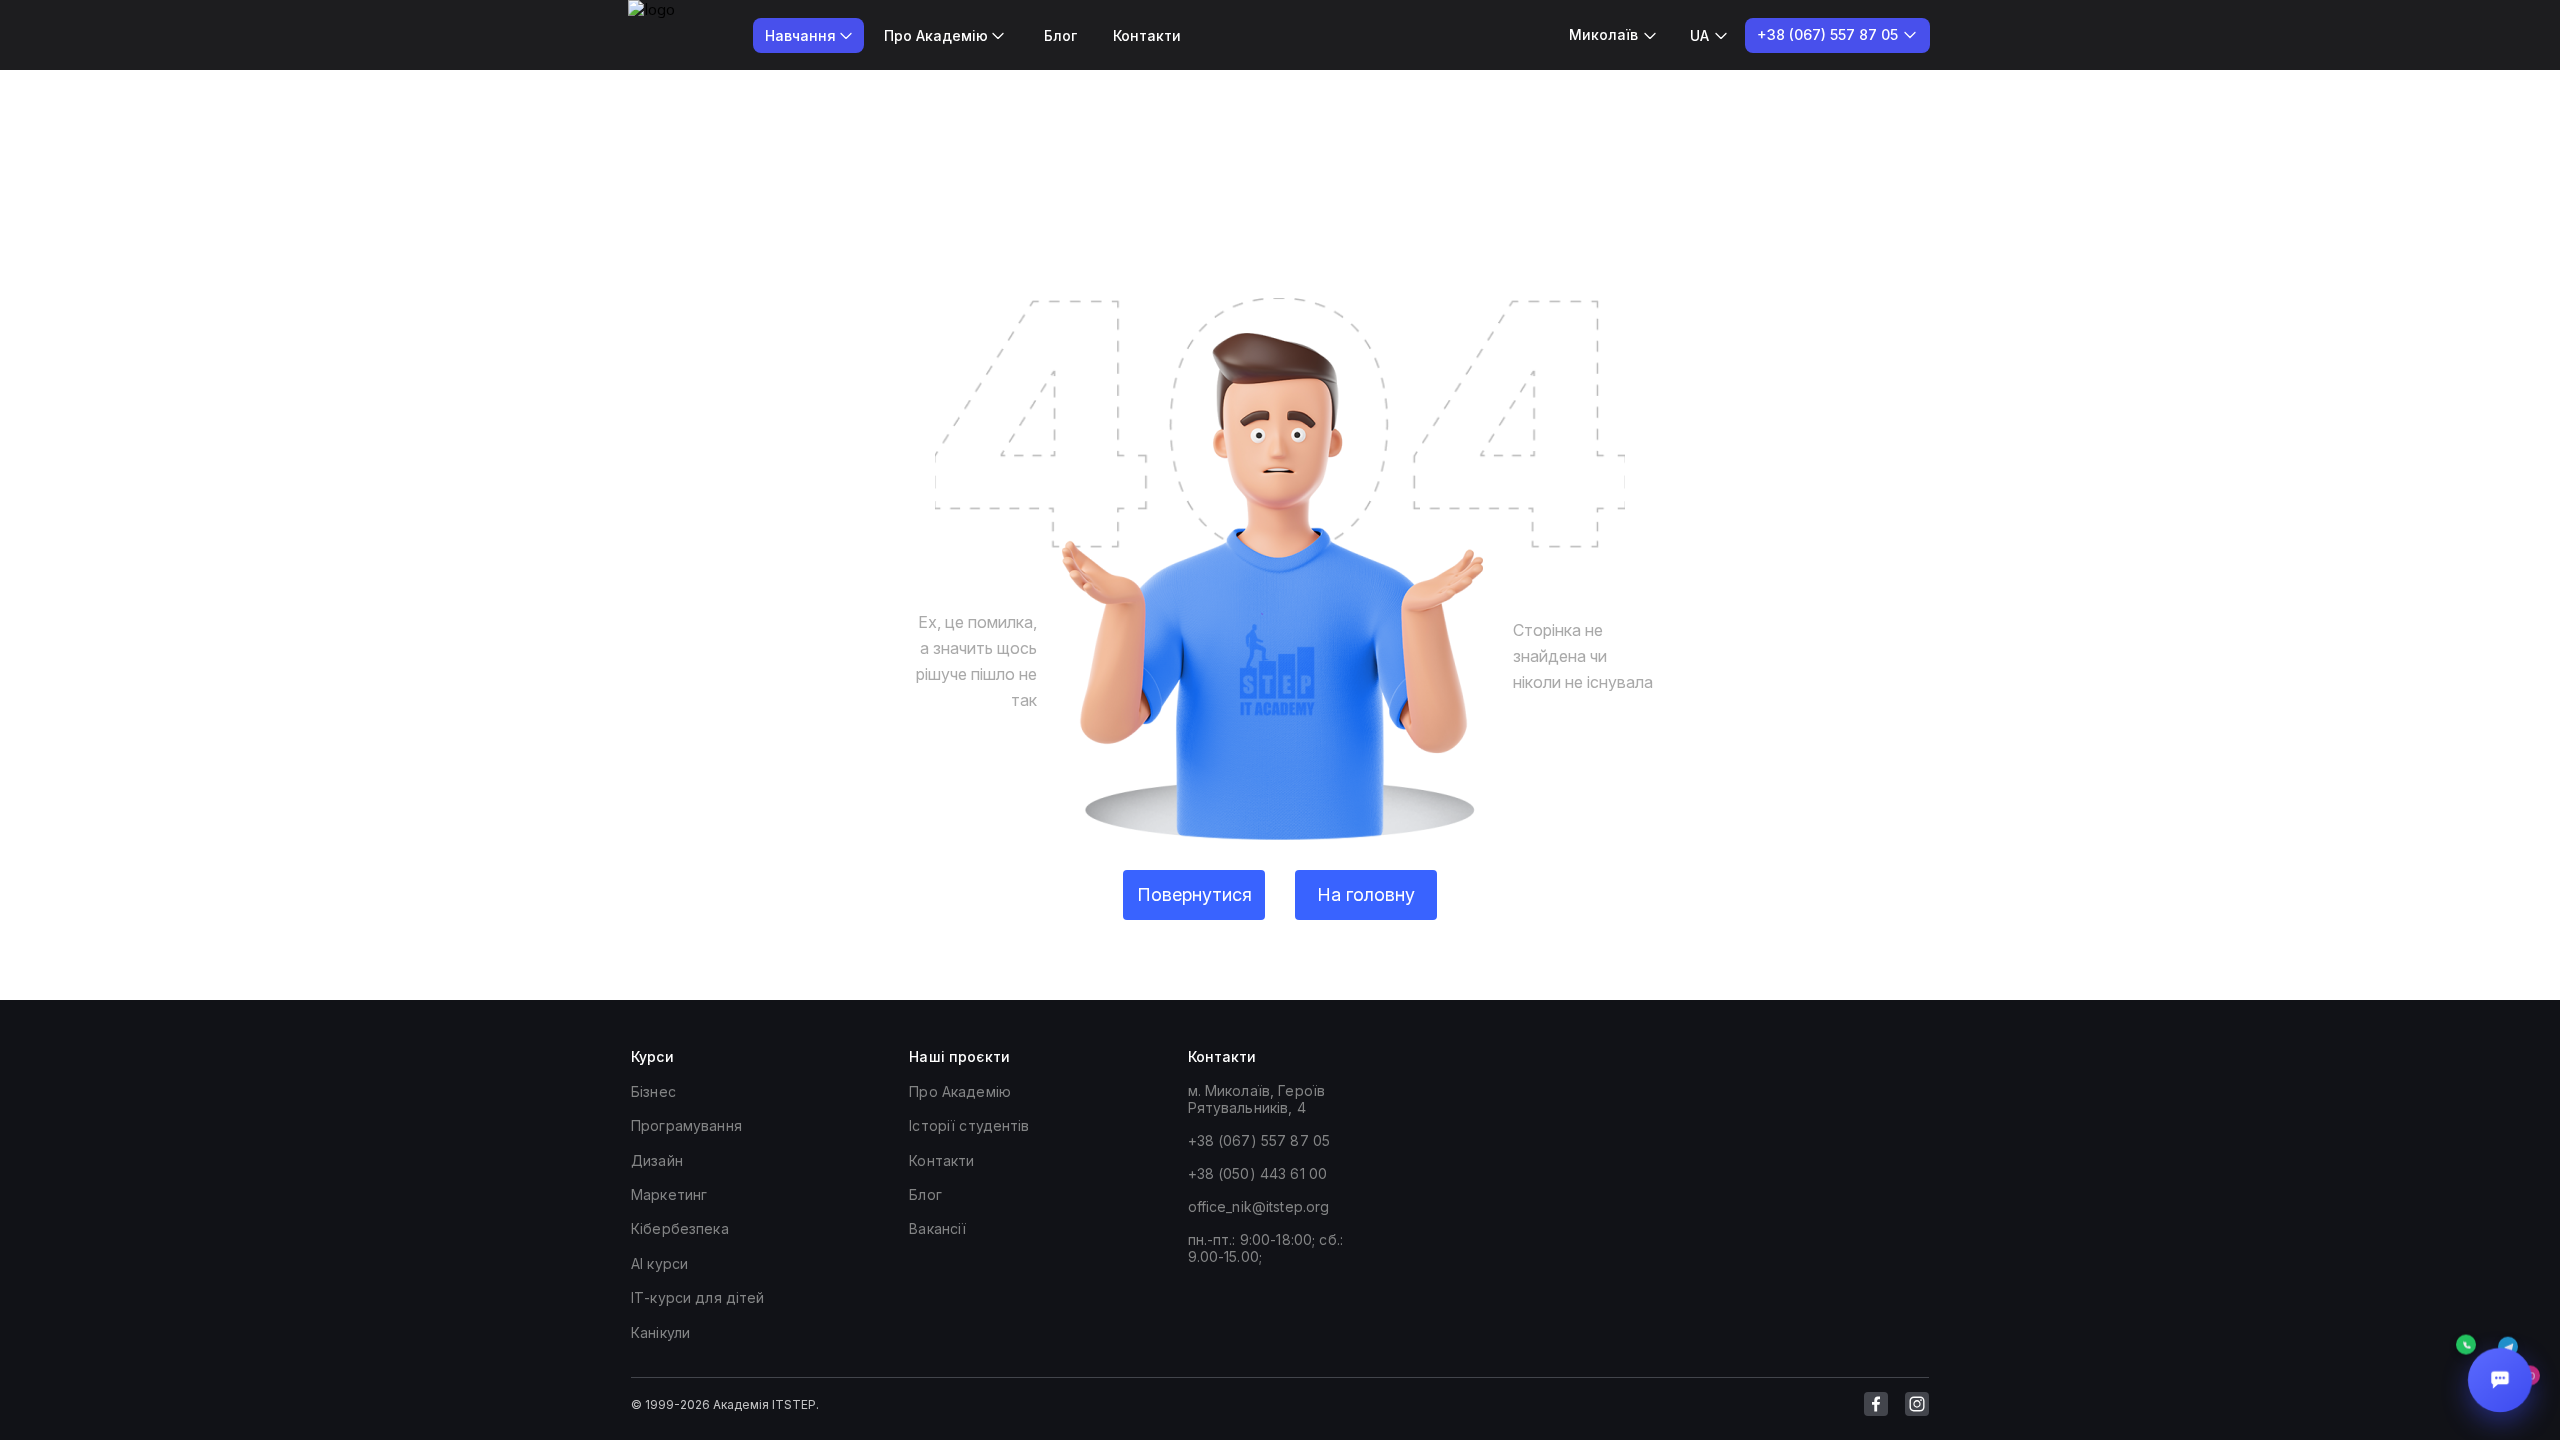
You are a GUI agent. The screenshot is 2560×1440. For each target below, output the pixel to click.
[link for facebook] (1876, 1404)
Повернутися (1194, 894)
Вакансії (937, 1228)
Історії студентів (969, 1125)
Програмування (686, 1125)
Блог (1060, 35)
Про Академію (960, 1091)
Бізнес (653, 1091)
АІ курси (659, 1263)
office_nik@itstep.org (1259, 1206)
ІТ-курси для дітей (698, 1297)
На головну (1366, 894)
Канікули (660, 1332)
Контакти (1147, 35)
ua (1699, 35)
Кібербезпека (680, 1228)
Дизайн (657, 1160)
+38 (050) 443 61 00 (1258, 1173)
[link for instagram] (1917, 1404)
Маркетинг (669, 1194)
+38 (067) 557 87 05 (1259, 1140)
